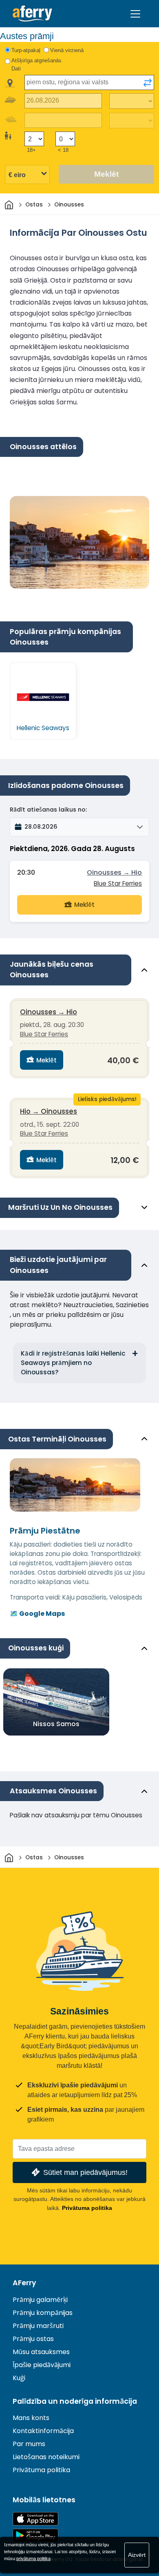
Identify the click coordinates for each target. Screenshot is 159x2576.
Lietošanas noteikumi (46, 2457)
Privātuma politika (87, 2208)
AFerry (24, 2283)
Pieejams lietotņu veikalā (35, 2519)
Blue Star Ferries (118, 883)
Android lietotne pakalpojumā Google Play (35, 2535)
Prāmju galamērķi (40, 2300)
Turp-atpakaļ (26, 50)
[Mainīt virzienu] (148, 83)
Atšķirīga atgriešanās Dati (36, 65)
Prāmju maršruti (38, 2326)
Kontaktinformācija (43, 2431)
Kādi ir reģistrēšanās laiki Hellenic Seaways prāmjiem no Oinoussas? (73, 1363)
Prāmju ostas (33, 2339)
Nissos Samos (56, 1724)
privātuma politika (33, 2558)
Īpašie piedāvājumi (42, 2365)
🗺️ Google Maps (37, 1614)
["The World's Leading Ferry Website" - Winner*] (32, 14)
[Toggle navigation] (135, 14)
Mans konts (31, 2418)
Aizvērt (137, 2555)
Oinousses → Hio (114, 872)
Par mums (29, 2444)
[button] (79, 827)
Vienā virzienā (67, 50)
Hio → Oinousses (49, 1111)
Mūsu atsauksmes (41, 2352)
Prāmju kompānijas (43, 2313)
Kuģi (19, 2378)
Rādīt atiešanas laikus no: (48, 810)
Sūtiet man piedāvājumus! (85, 2172)
